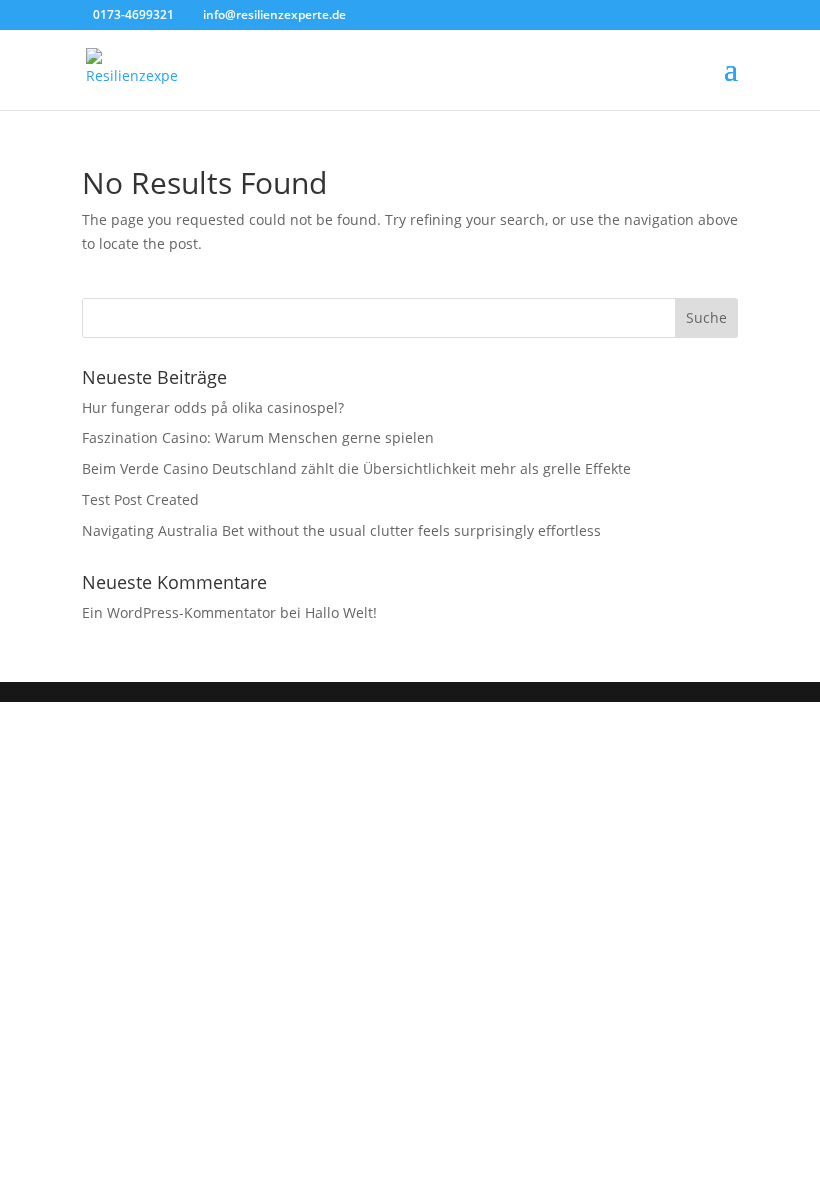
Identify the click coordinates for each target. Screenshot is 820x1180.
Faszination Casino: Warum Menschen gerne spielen (258, 437)
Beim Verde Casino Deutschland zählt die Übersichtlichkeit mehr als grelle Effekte (356, 468)
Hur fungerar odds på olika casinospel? (213, 407)
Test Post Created (140, 499)
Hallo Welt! (341, 612)
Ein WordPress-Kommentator (179, 612)
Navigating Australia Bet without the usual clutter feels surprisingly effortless (341, 530)
